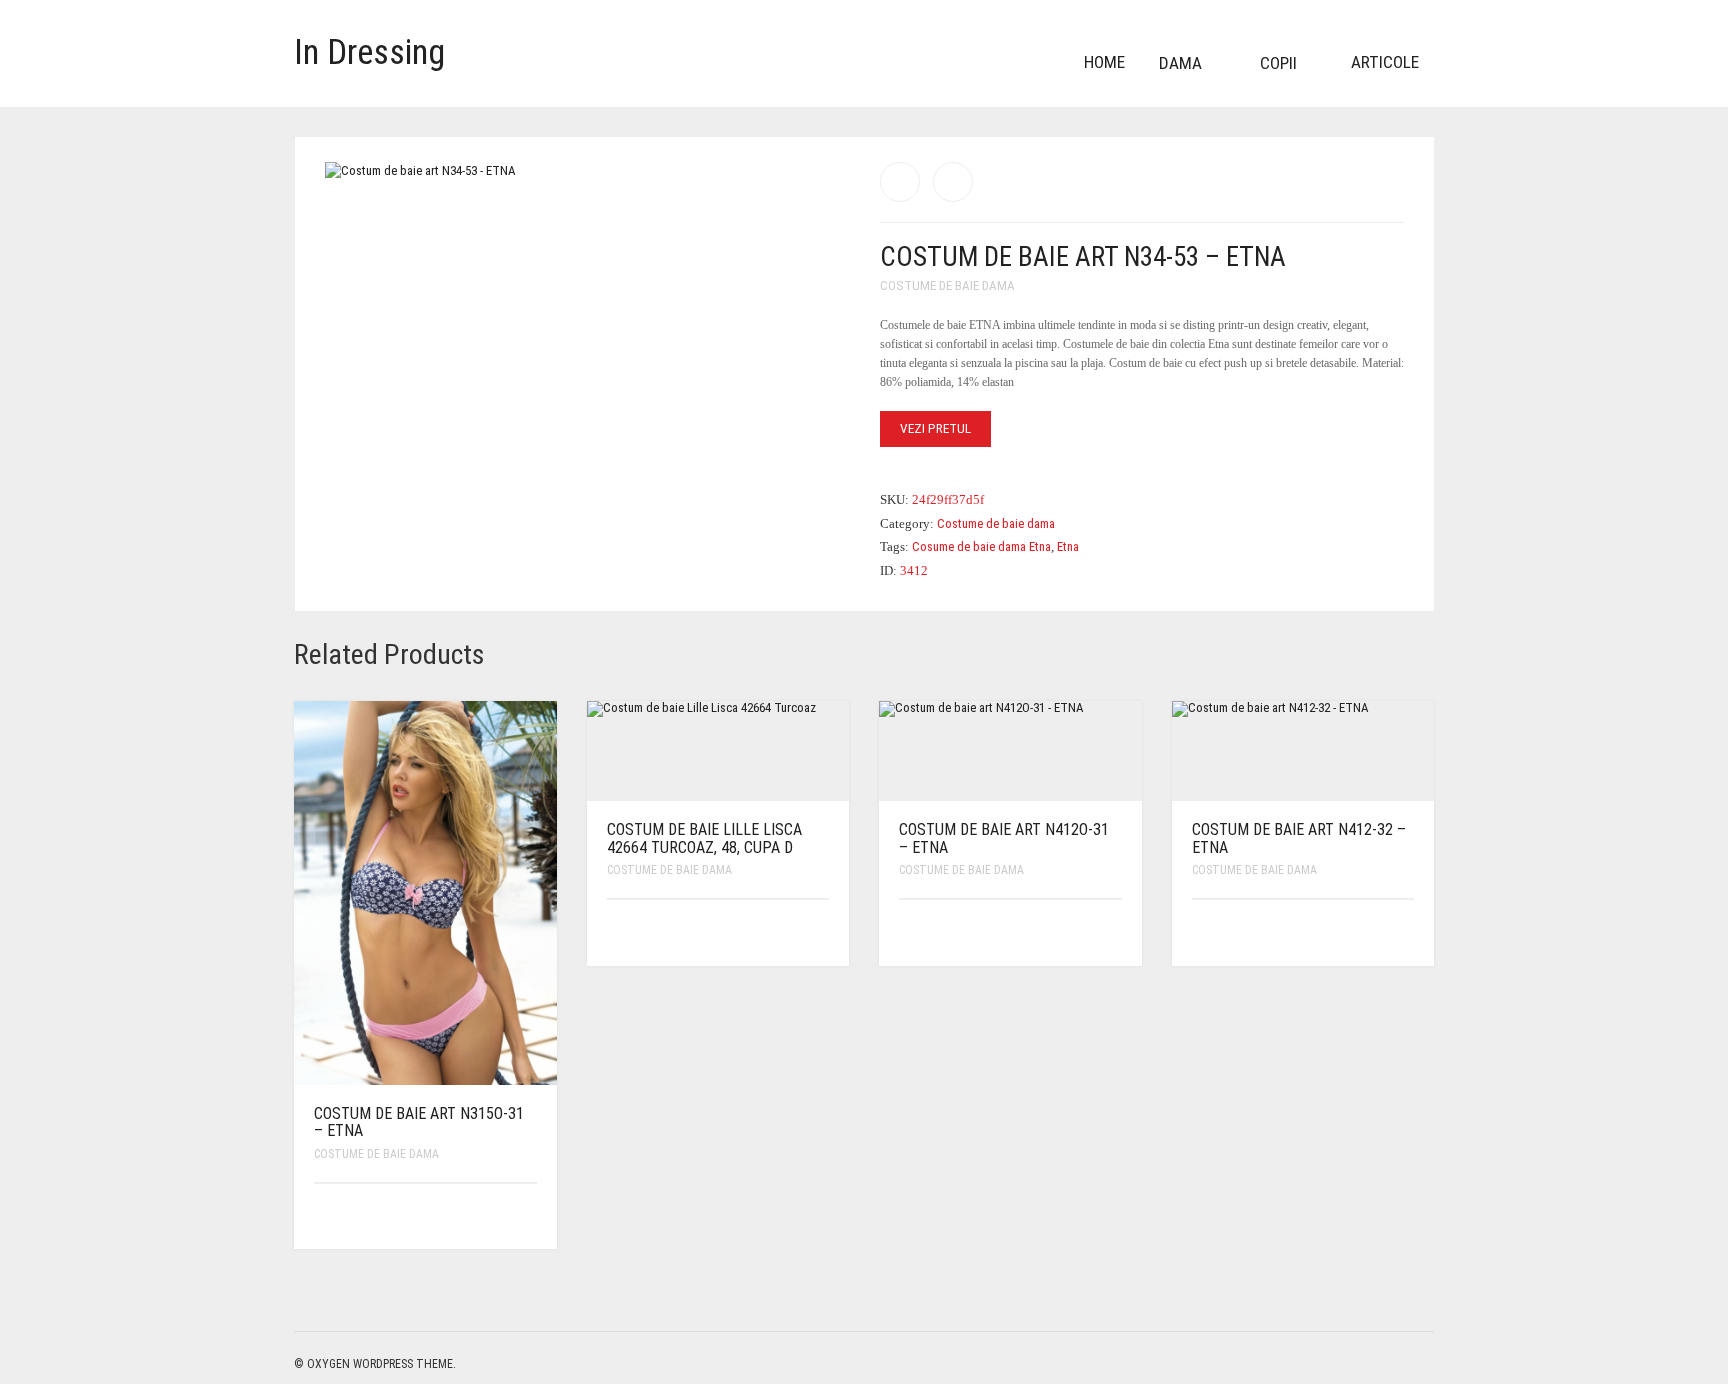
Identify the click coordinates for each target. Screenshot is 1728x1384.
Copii (1278, 63)
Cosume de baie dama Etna (981, 546)
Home (1104, 62)
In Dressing (369, 52)
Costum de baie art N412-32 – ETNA (1299, 838)
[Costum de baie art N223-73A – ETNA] (953, 182)
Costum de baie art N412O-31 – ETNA (1004, 838)
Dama (1180, 63)
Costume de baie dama (947, 285)
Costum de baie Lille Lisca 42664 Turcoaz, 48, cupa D (704, 838)
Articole (1385, 62)
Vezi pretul (935, 428)
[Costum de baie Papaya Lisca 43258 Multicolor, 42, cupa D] (900, 182)
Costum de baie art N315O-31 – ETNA (419, 1122)
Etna (1068, 546)
